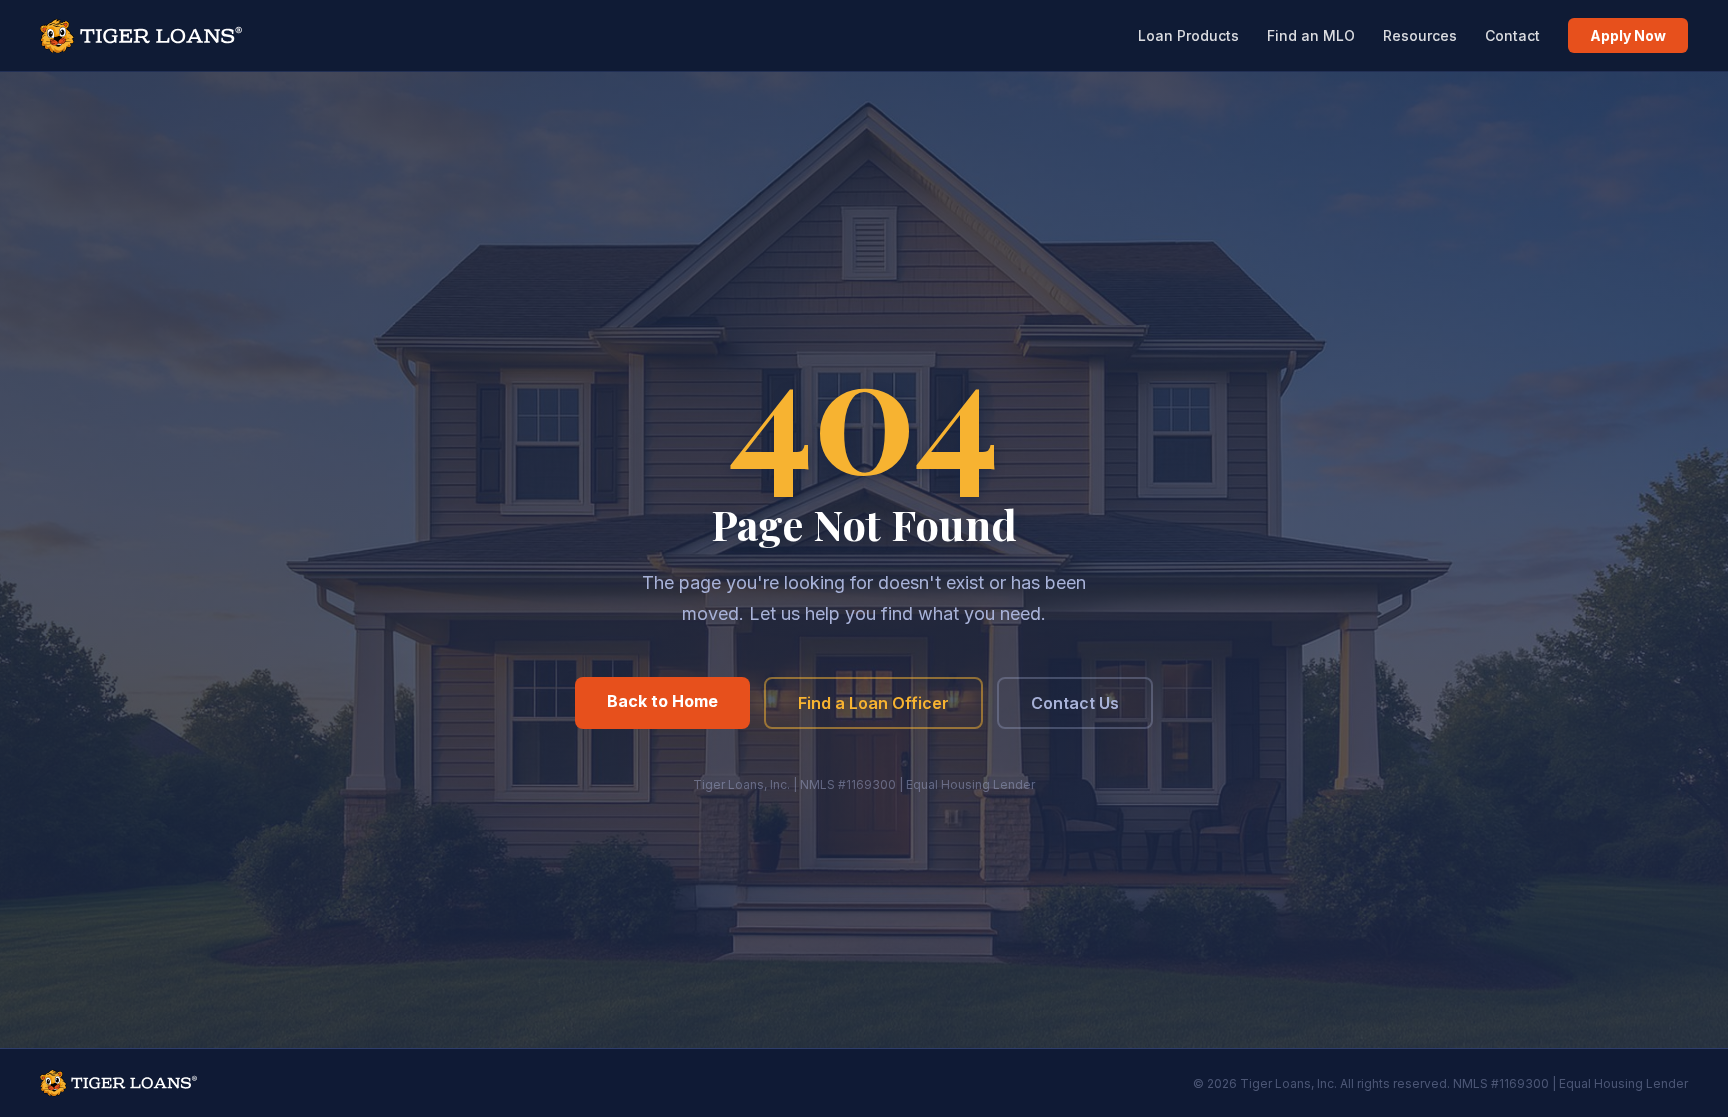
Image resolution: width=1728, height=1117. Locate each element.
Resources (1420, 35)
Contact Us (1075, 703)
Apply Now (1628, 35)
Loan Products (1188, 35)
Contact (1512, 35)
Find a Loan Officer (873, 703)
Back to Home (662, 701)
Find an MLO (1311, 35)
